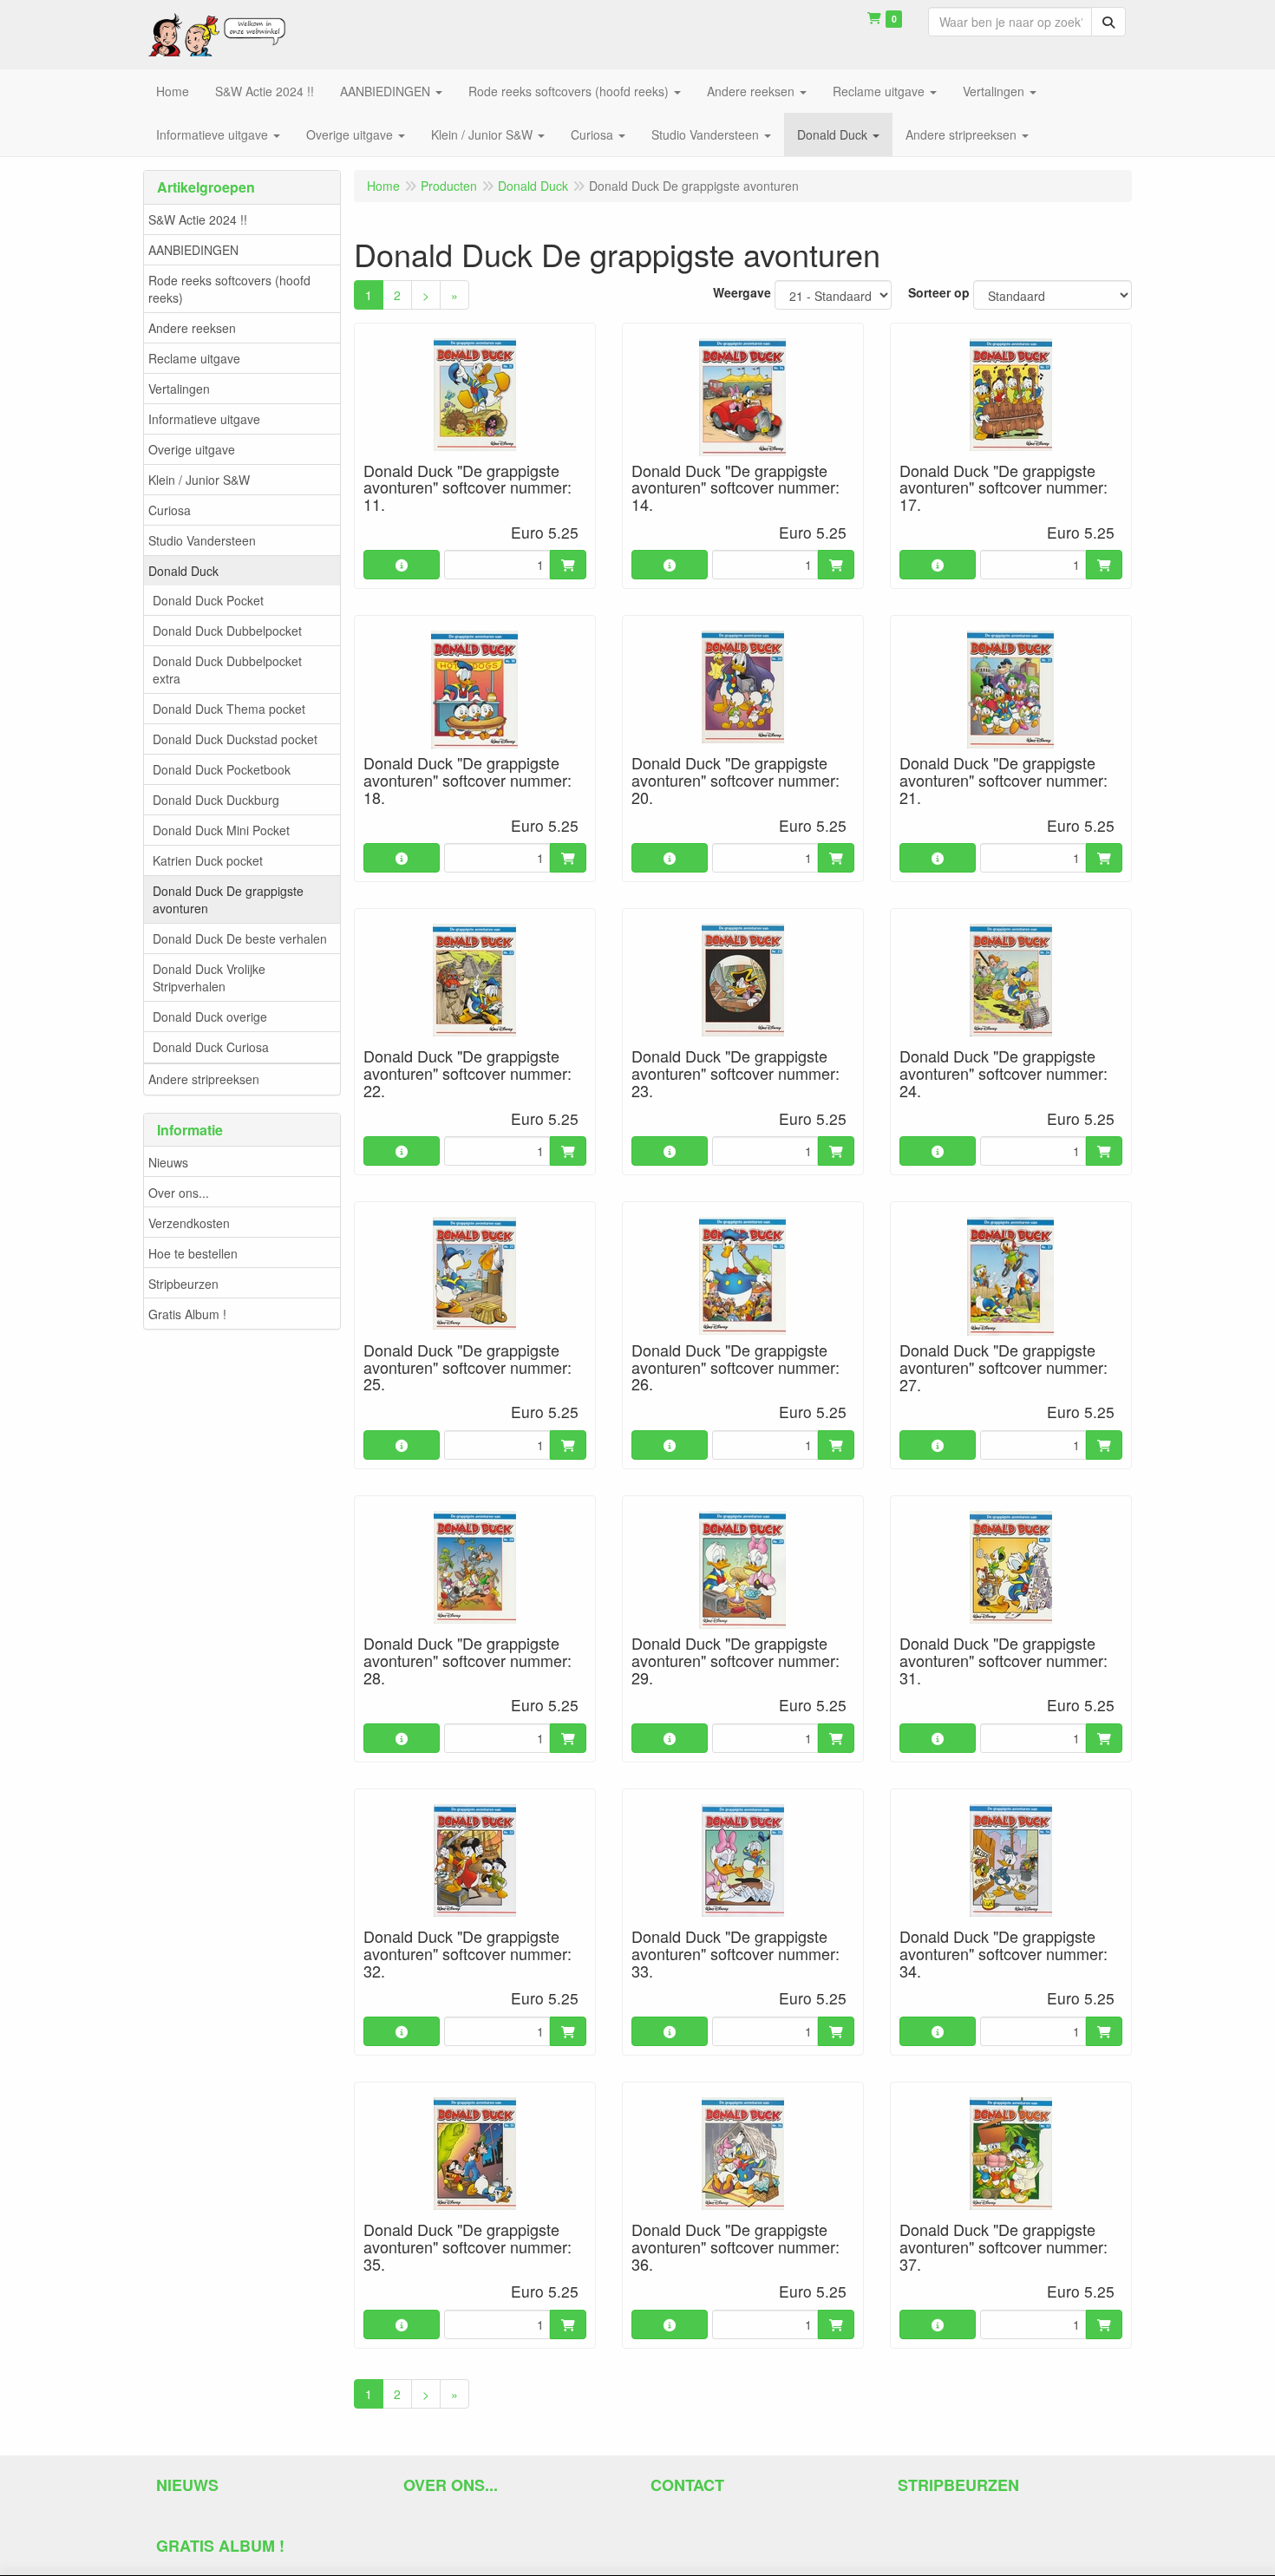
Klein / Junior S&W (199, 480)
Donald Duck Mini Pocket (221, 830)
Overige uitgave (192, 449)
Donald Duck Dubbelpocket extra (227, 670)
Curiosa (170, 510)
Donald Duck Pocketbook (222, 769)
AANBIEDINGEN (193, 250)
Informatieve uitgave (204, 419)
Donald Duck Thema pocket (229, 709)
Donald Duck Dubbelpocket (227, 631)
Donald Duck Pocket (208, 600)
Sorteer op (939, 292)
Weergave (742, 292)
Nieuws (168, 1162)
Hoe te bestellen (193, 1253)
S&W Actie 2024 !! (198, 219)
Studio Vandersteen (202, 540)
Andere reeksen (192, 328)
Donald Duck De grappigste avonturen (228, 899)
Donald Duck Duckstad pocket (235, 739)
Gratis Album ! (187, 1314)
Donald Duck (183, 571)
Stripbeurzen (183, 1284)
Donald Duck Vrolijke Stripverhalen (209, 977)
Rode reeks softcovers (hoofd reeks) (229, 289)
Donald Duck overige (210, 1017)
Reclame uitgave (194, 358)
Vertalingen (179, 389)
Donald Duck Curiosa (211, 1047)
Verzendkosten (189, 1223)
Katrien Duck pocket (208, 860)
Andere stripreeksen (204, 1079)
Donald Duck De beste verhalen (240, 938)
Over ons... (179, 1193)
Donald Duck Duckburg (216, 800)
